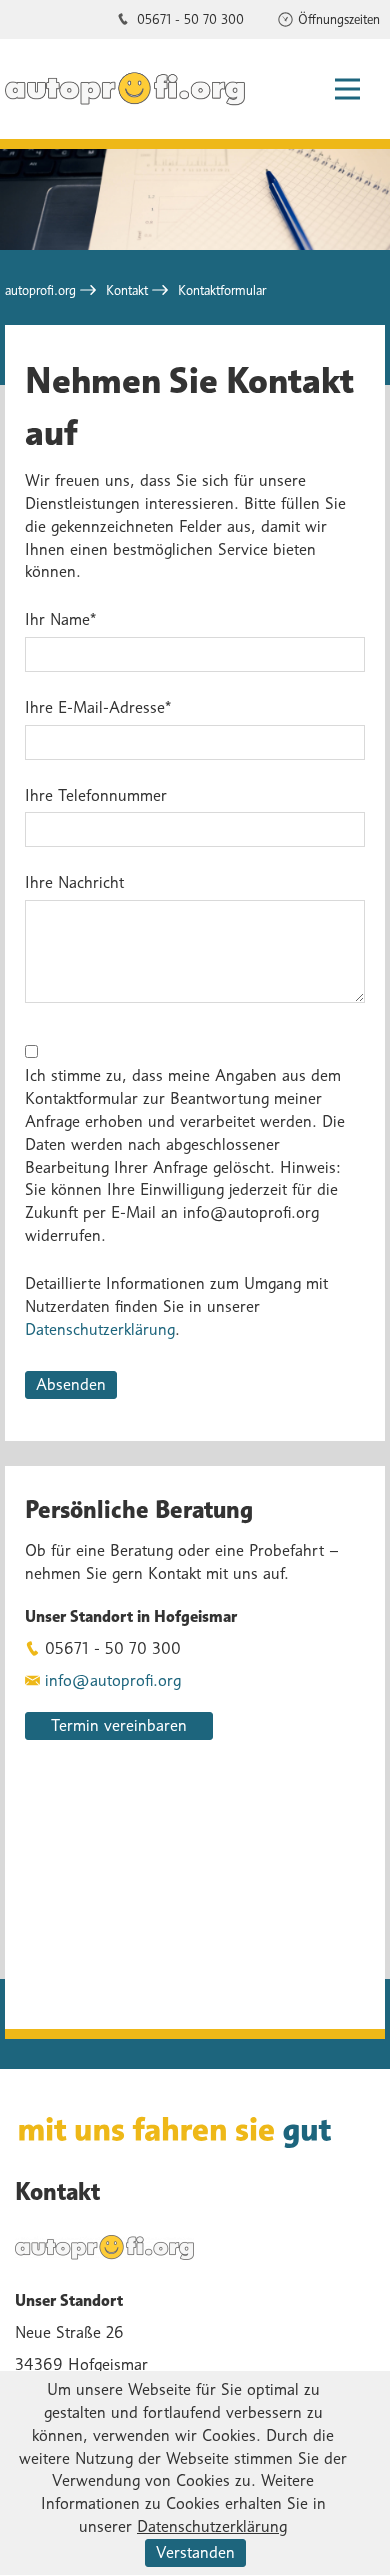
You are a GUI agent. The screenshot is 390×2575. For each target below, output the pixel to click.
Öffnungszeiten (339, 19)
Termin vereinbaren (119, 1725)
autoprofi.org (40, 290)
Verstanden (195, 2552)
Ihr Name (60, 619)
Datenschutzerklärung (100, 1329)
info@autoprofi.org (113, 1680)
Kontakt (127, 290)
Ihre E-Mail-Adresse (98, 707)
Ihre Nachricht (74, 882)
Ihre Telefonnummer (96, 795)
